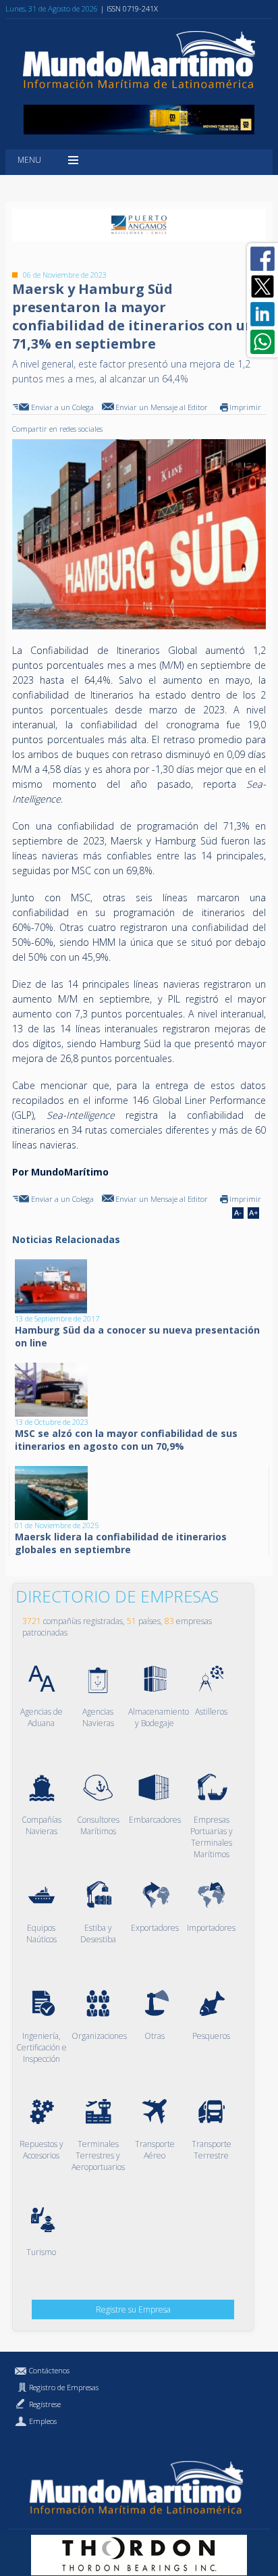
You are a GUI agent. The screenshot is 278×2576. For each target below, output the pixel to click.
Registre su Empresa (133, 2309)
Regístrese (45, 2404)
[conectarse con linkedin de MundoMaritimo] (262, 314)
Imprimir (245, 407)
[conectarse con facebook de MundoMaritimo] (262, 259)
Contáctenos (49, 2370)
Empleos (43, 2421)
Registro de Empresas (64, 2387)
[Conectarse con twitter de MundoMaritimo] (262, 286)
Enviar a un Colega (62, 407)
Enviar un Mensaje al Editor (162, 407)
